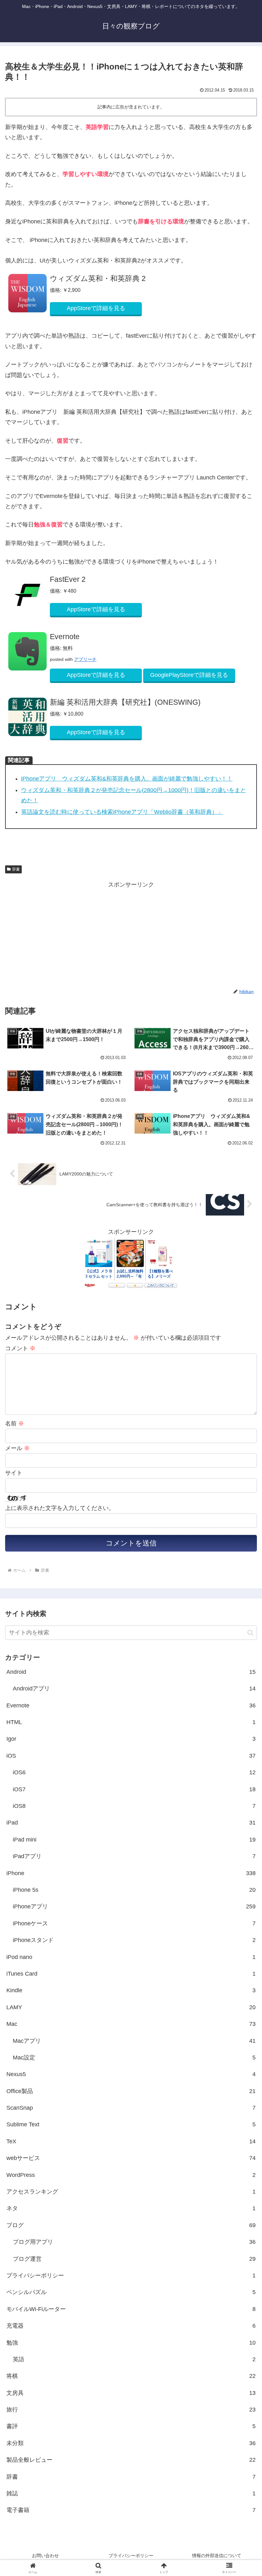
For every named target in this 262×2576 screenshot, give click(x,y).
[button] (250, 1633)
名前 (15, 1424)
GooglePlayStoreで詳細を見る (189, 675)
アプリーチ (85, 659)
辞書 (16, 869)
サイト (14, 1473)
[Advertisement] (68, 935)
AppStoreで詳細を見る (96, 308)
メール (17, 1448)
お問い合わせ (45, 2556)
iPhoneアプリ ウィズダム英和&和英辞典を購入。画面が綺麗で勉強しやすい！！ (127, 779)
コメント (20, 1348)
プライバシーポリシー (131, 2556)
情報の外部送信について (217, 2556)
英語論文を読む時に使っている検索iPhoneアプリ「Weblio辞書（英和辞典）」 (122, 812)
